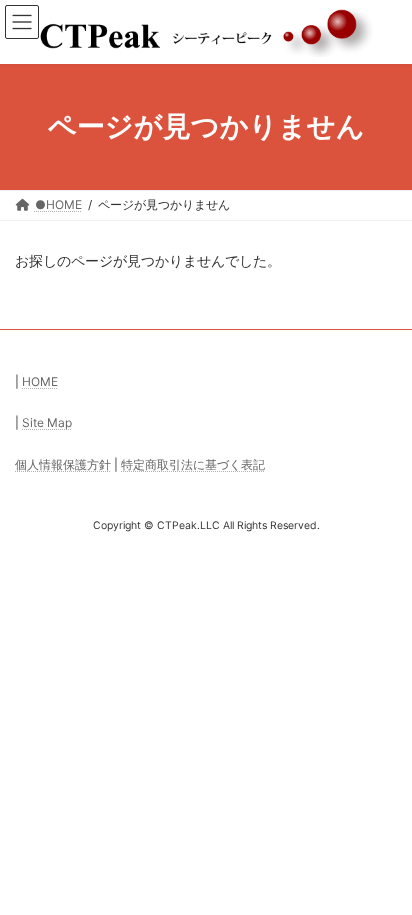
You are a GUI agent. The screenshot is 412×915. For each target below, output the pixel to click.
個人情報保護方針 (63, 464)
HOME (40, 381)
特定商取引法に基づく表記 (193, 464)
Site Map (47, 422)
